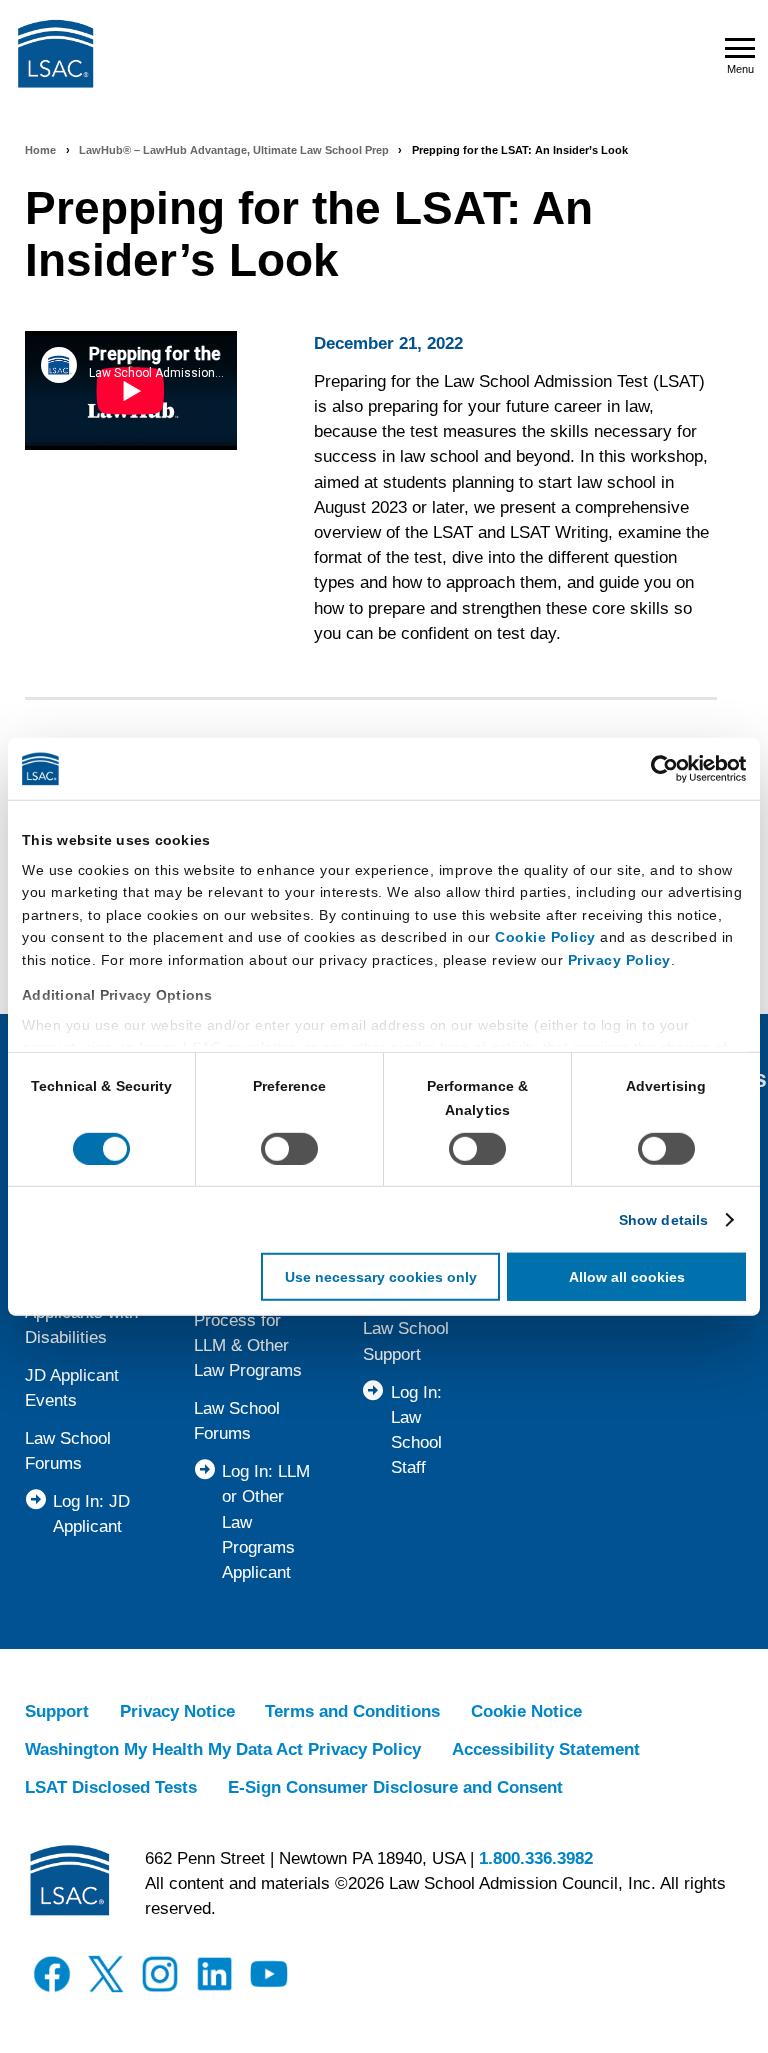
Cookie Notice (526, 1711)
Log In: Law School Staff (416, 1430)
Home (40, 150)
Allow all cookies (627, 1277)
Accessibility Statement (546, 1749)
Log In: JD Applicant (91, 1514)
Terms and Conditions (352, 1711)
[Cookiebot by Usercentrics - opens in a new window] (658, 769)
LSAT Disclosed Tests (111, 1787)
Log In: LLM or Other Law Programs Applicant (266, 1522)
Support (57, 1711)
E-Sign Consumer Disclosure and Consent (395, 1787)
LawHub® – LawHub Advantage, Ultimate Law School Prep (234, 150)
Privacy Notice (177, 1711)
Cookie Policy (545, 937)
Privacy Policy (619, 959)
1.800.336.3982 (536, 1858)
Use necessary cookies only (381, 1277)
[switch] (289, 1149)
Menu (740, 69)
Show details (663, 1220)
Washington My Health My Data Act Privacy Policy (223, 1749)
